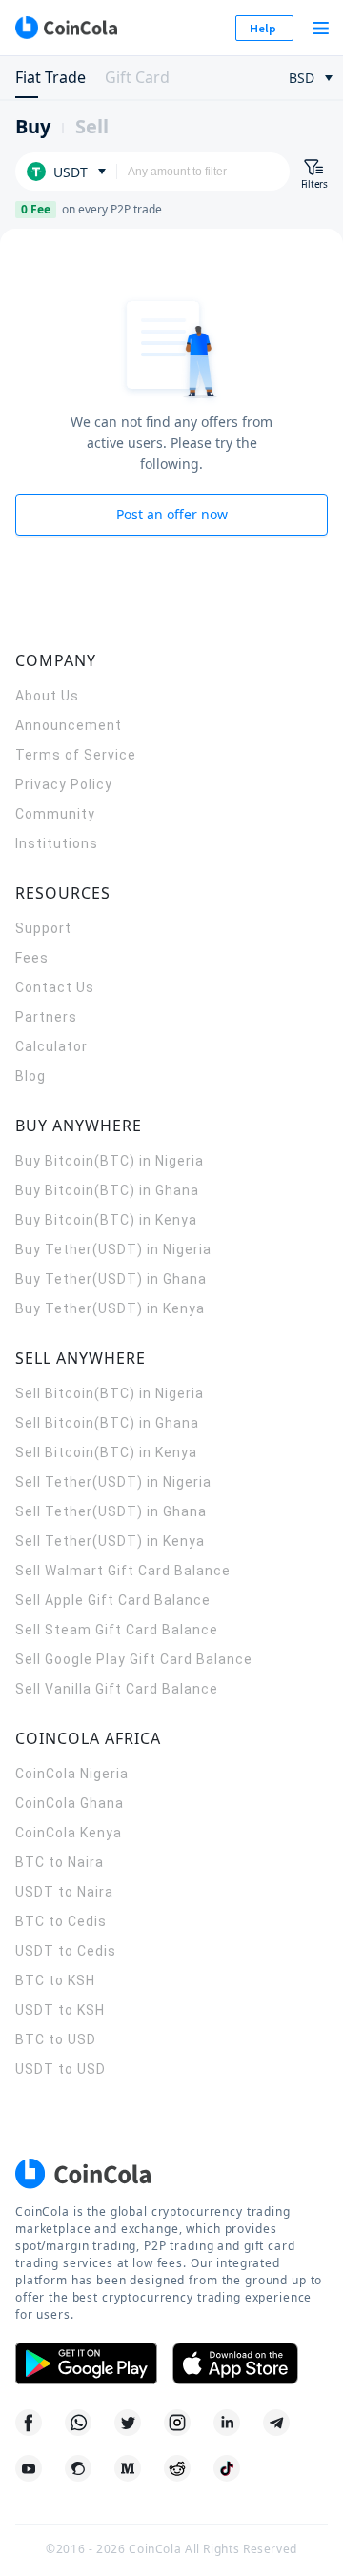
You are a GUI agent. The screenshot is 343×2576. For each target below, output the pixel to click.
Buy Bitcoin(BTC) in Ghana (107, 1190)
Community (55, 814)
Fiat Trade (50, 77)
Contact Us (55, 987)
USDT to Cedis (66, 1951)
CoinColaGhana (70, 1803)
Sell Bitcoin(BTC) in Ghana (107, 1423)
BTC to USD (56, 2039)
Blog (30, 1076)
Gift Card (137, 77)
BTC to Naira (60, 1862)
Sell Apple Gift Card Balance (113, 1600)
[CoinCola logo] (66, 28)
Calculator (51, 1046)
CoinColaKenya (69, 1833)
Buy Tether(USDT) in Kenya (110, 1308)
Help (263, 28)
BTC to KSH (55, 1980)
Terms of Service (76, 755)
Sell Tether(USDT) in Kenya (110, 1541)
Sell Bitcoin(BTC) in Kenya (106, 1452)
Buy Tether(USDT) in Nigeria (113, 1249)
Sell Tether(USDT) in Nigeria (113, 1482)
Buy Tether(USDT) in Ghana (111, 1279)
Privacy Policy (64, 784)
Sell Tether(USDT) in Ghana (111, 1511)
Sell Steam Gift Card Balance (117, 1630)
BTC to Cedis (61, 1921)
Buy (33, 126)
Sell (92, 126)
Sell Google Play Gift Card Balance (134, 1659)
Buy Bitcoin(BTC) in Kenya (106, 1220)
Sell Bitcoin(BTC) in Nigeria (110, 1393)
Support (43, 928)
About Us (47, 696)
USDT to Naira (64, 1892)
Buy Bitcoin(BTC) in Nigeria (110, 1161)
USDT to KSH (60, 2010)
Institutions (57, 843)
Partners (46, 1017)
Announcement (69, 725)
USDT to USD (61, 2069)
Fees (32, 958)
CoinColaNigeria (72, 1774)
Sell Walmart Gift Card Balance (123, 1571)
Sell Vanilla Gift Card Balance (117, 1689)
